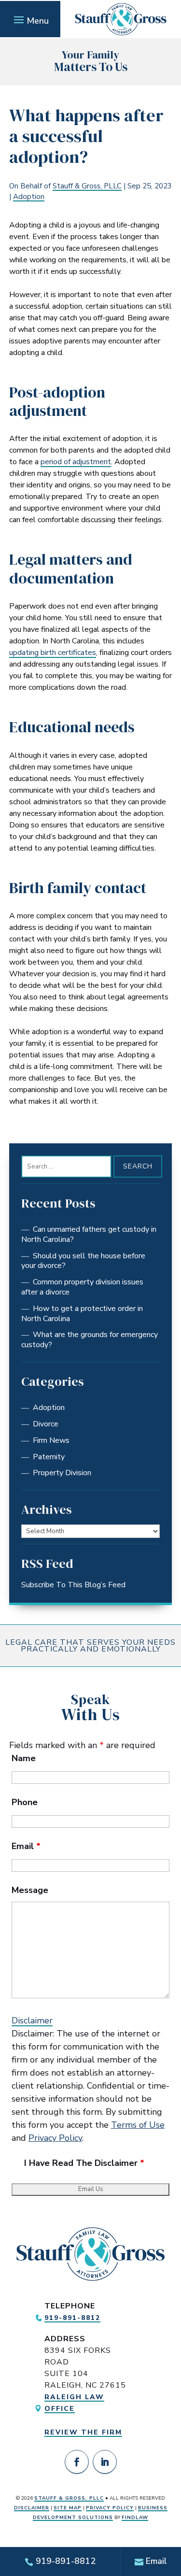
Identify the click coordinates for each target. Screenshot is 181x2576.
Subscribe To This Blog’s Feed (73, 1585)
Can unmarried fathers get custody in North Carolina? (89, 1234)
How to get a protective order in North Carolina (82, 1314)
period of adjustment (76, 462)
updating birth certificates (53, 653)
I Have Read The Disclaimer (84, 2163)
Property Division (62, 1473)
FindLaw (135, 2518)
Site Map (68, 2508)
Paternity (49, 1457)
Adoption (29, 197)
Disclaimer (32, 2021)
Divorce (46, 1424)
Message (30, 1890)
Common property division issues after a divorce (82, 1287)
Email (26, 1846)
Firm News (51, 1440)
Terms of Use (138, 2125)
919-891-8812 (72, 2318)
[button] (30, 19)
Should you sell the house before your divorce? (83, 1261)
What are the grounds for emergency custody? (90, 1340)
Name (24, 1758)
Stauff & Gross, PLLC (87, 186)
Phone (25, 1802)
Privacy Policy (55, 2138)
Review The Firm (83, 2432)
